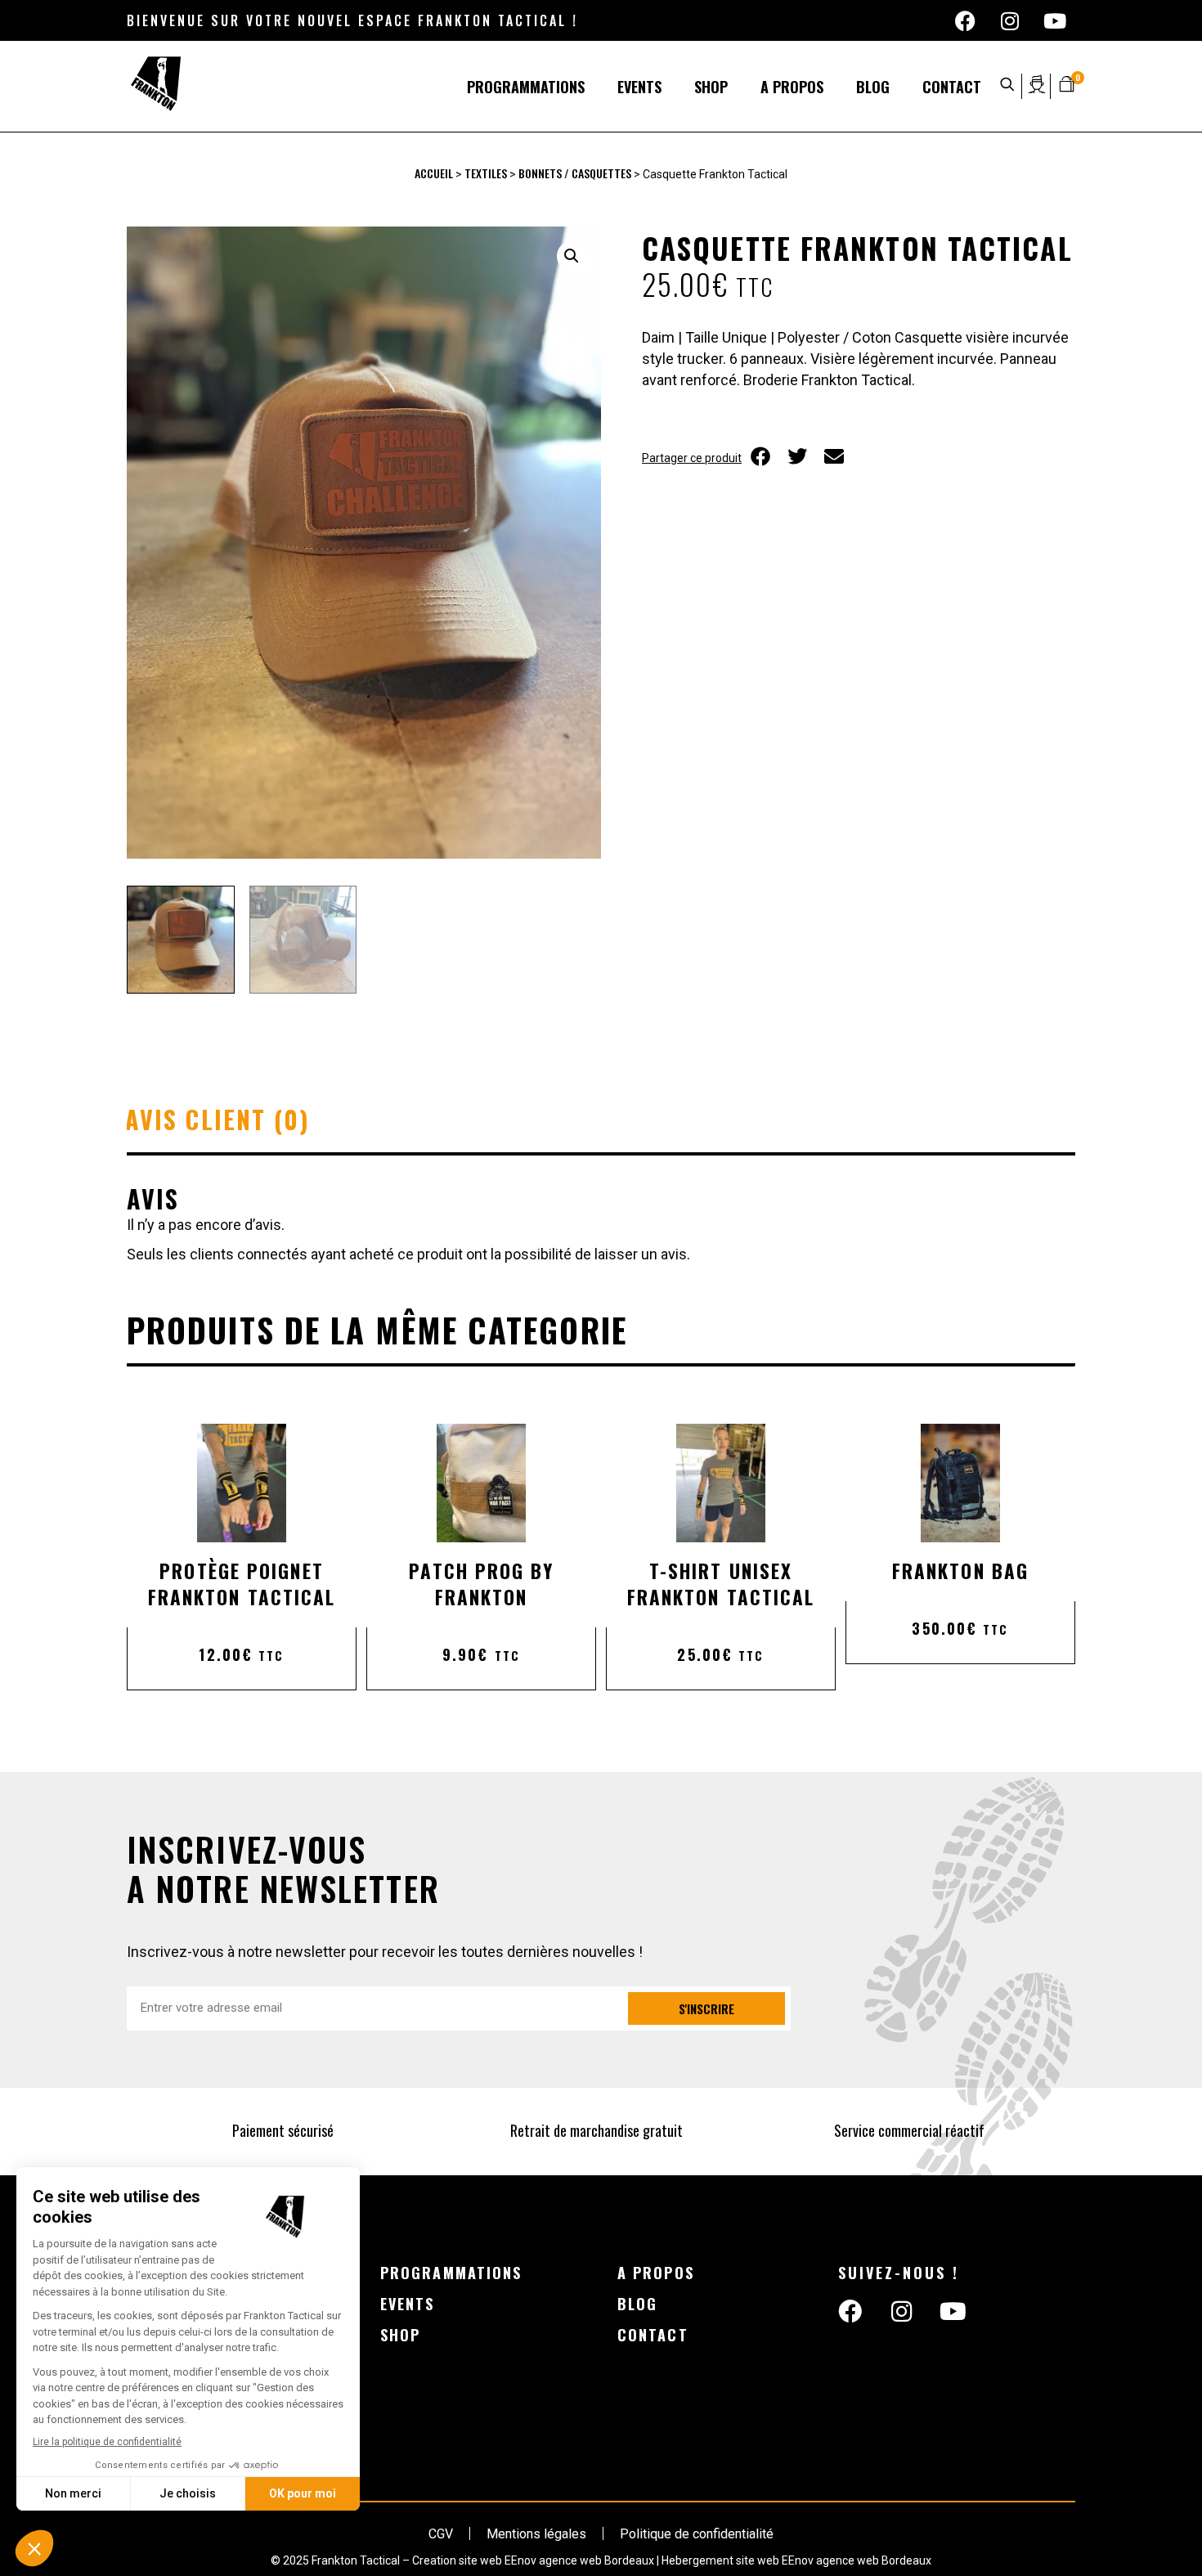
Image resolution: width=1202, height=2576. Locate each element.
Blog (873, 87)
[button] (572, 256)
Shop (711, 87)
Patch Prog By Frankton (481, 1584)
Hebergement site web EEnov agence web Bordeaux (796, 2560)
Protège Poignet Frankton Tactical (242, 1584)
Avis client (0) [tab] (218, 1119)
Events (639, 87)
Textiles (486, 173)
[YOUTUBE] (1055, 20)
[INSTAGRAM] (1010, 20)
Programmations (526, 87)
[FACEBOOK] (965, 20)
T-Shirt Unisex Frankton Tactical (721, 1584)
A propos (792, 87)
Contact (952, 87)
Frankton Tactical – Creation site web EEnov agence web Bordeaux (483, 2560)
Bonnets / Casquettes (575, 173)
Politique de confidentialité (697, 2534)
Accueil (434, 173)
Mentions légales (536, 2534)
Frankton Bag (960, 1571)
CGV (441, 2534)
